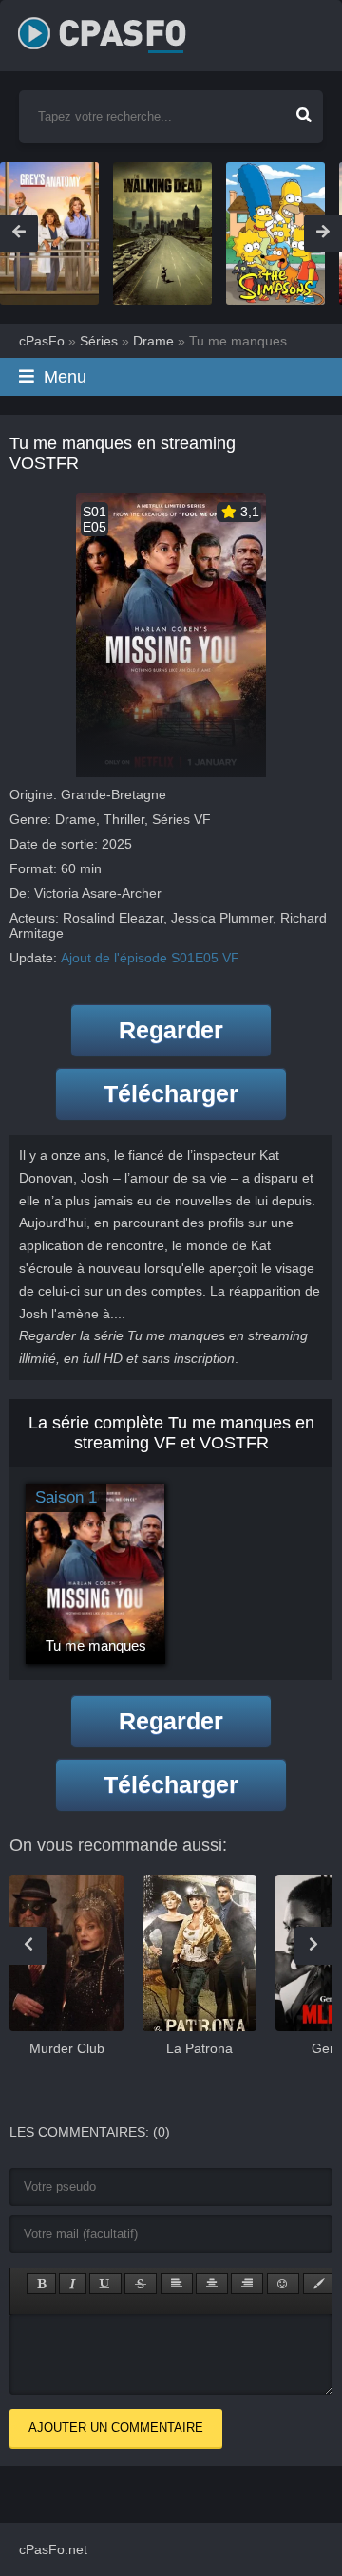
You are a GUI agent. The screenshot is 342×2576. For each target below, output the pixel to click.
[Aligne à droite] (247, 2284)
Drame (76, 819)
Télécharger (171, 1093)
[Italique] (73, 2284)
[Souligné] (105, 2284)
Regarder (171, 1030)
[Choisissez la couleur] (319, 2284)
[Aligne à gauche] (177, 2284)
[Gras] (41, 2284)
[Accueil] (123, 28)
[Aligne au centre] (212, 2284)
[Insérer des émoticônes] (283, 2284)
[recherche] (304, 109)
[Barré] (141, 2284)
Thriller (124, 819)
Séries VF (181, 819)
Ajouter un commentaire (116, 2427)
